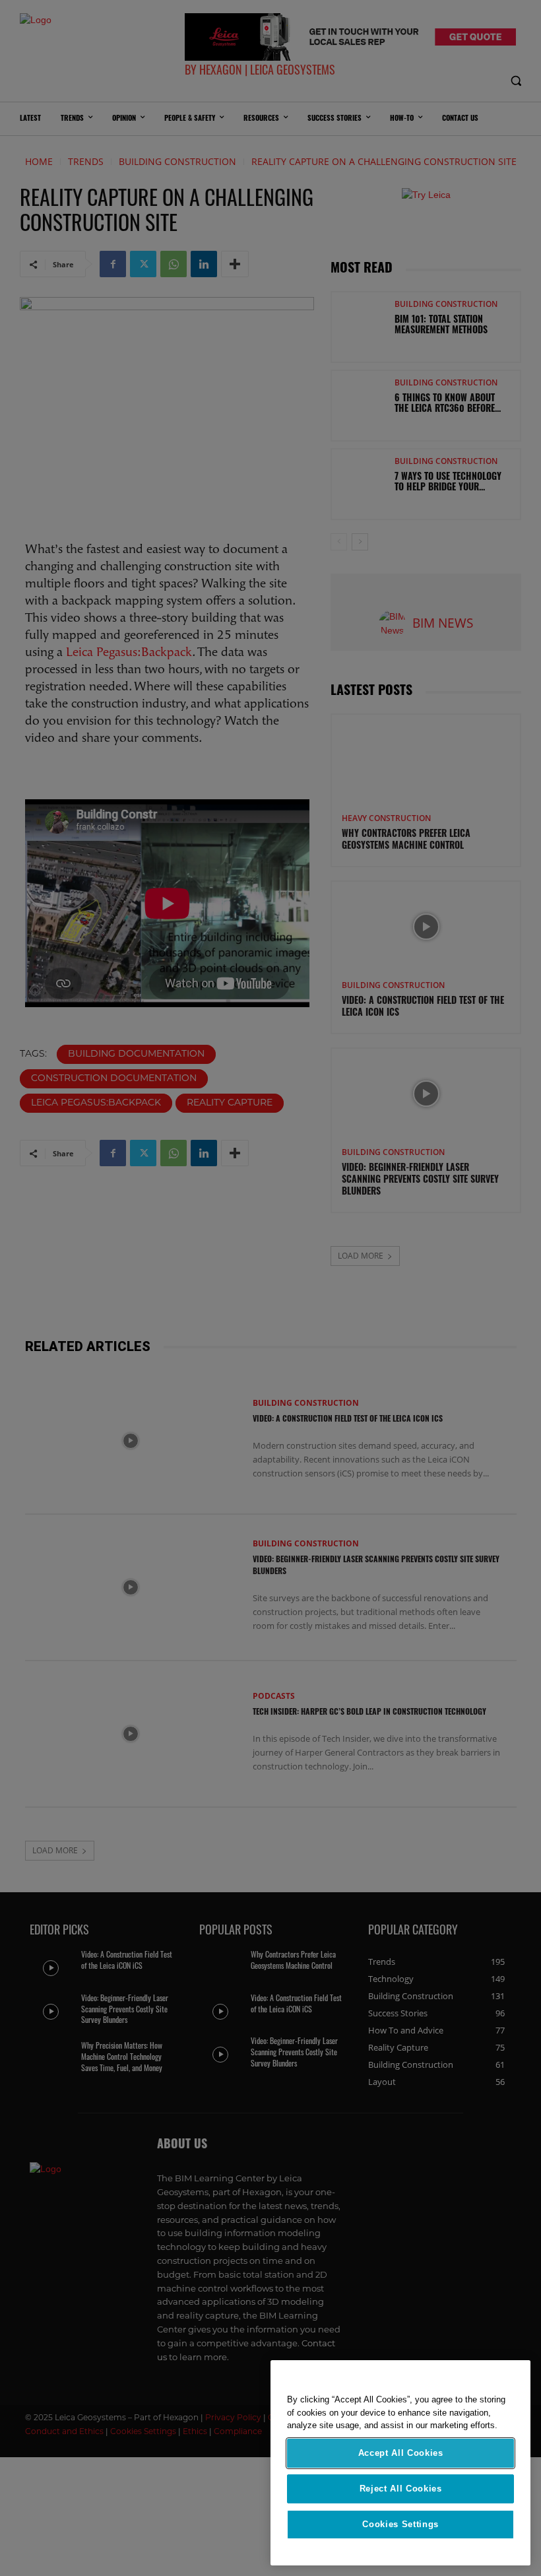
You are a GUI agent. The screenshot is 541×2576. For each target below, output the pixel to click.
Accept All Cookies (401, 2453)
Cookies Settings (400, 2524)
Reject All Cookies (401, 2489)
